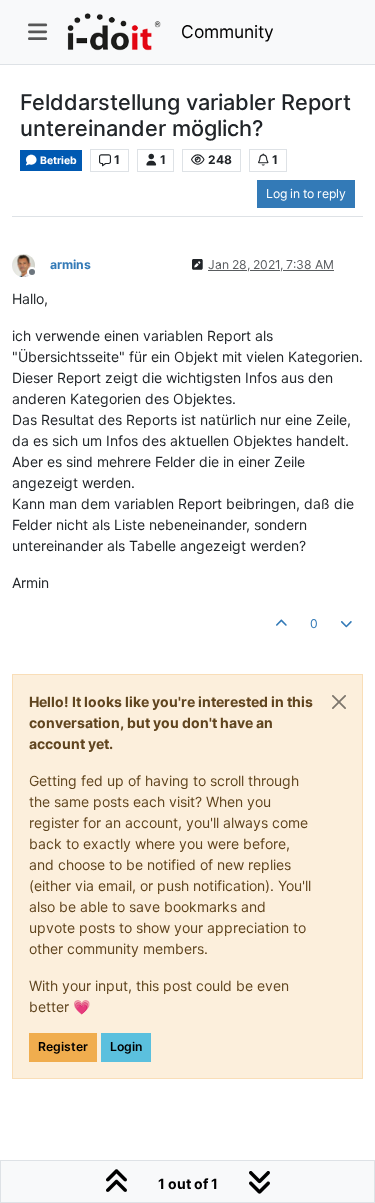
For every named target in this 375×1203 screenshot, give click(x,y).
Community (227, 31)
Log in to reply (306, 193)
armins (70, 264)
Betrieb (57, 160)
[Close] (339, 702)
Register (63, 1046)
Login (126, 1046)
